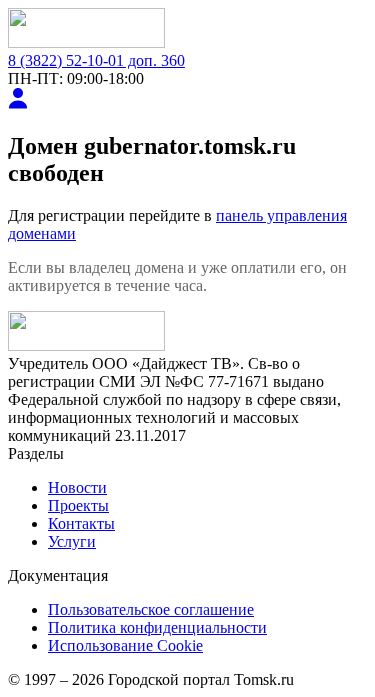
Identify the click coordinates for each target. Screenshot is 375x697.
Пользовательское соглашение (151, 609)
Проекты (78, 505)
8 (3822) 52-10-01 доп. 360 (96, 60)
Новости (77, 487)
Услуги (72, 541)
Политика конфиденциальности (157, 627)
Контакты (81, 523)
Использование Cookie (125, 645)
